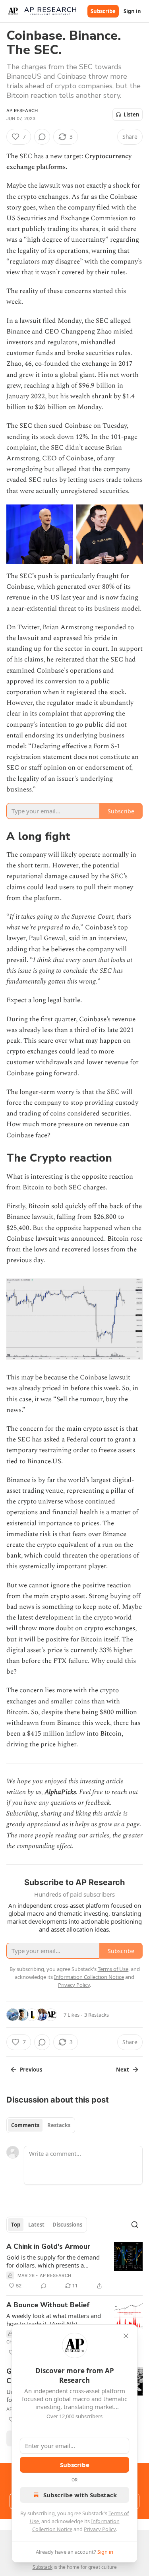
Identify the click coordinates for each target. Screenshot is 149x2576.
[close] (126, 2336)
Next (123, 2070)
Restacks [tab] (59, 2125)
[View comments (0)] (42, 137)
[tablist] (41, 2125)
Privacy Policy (100, 2529)
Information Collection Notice (89, 1977)
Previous (31, 2070)
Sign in (132, 11)
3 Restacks (97, 2015)
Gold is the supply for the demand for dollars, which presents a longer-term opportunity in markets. (53, 2261)
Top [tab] (16, 2225)
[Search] (135, 2225)
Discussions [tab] (67, 2225)
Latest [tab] (36, 2225)
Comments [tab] (25, 2125)
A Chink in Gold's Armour (48, 2247)
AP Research (22, 111)
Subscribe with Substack (80, 2495)
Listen (132, 114)
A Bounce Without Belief (48, 2305)
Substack (43, 2567)
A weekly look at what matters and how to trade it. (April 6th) (54, 2320)
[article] (74, 2266)
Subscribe (103, 11)
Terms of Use (113, 1969)
